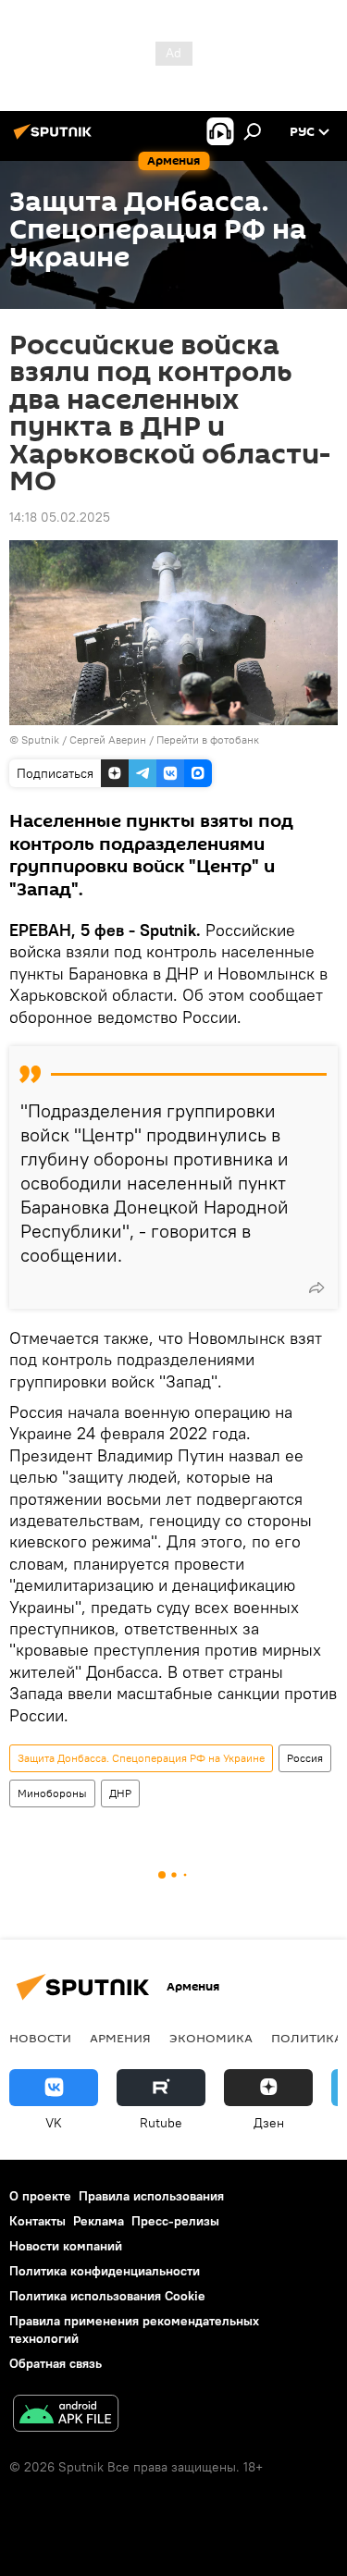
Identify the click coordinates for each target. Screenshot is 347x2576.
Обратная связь (56, 2363)
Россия (305, 1758)
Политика (307, 2038)
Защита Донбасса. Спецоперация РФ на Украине (141, 1758)
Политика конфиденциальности (105, 2271)
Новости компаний (66, 2246)
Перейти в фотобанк (208, 740)
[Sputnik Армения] (56, 139)
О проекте (40, 2196)
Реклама (99, 2221)
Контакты (37, 2221)
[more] (316, 1288)
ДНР (120, 1793)
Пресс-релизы (175, 2221)
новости (40, 2038)
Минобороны (52, 1793)
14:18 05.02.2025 (60, 517)
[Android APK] (66, 2416)
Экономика (211, 2038)
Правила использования (151, 2196)
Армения (120, 2038)
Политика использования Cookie (107, 2296)
